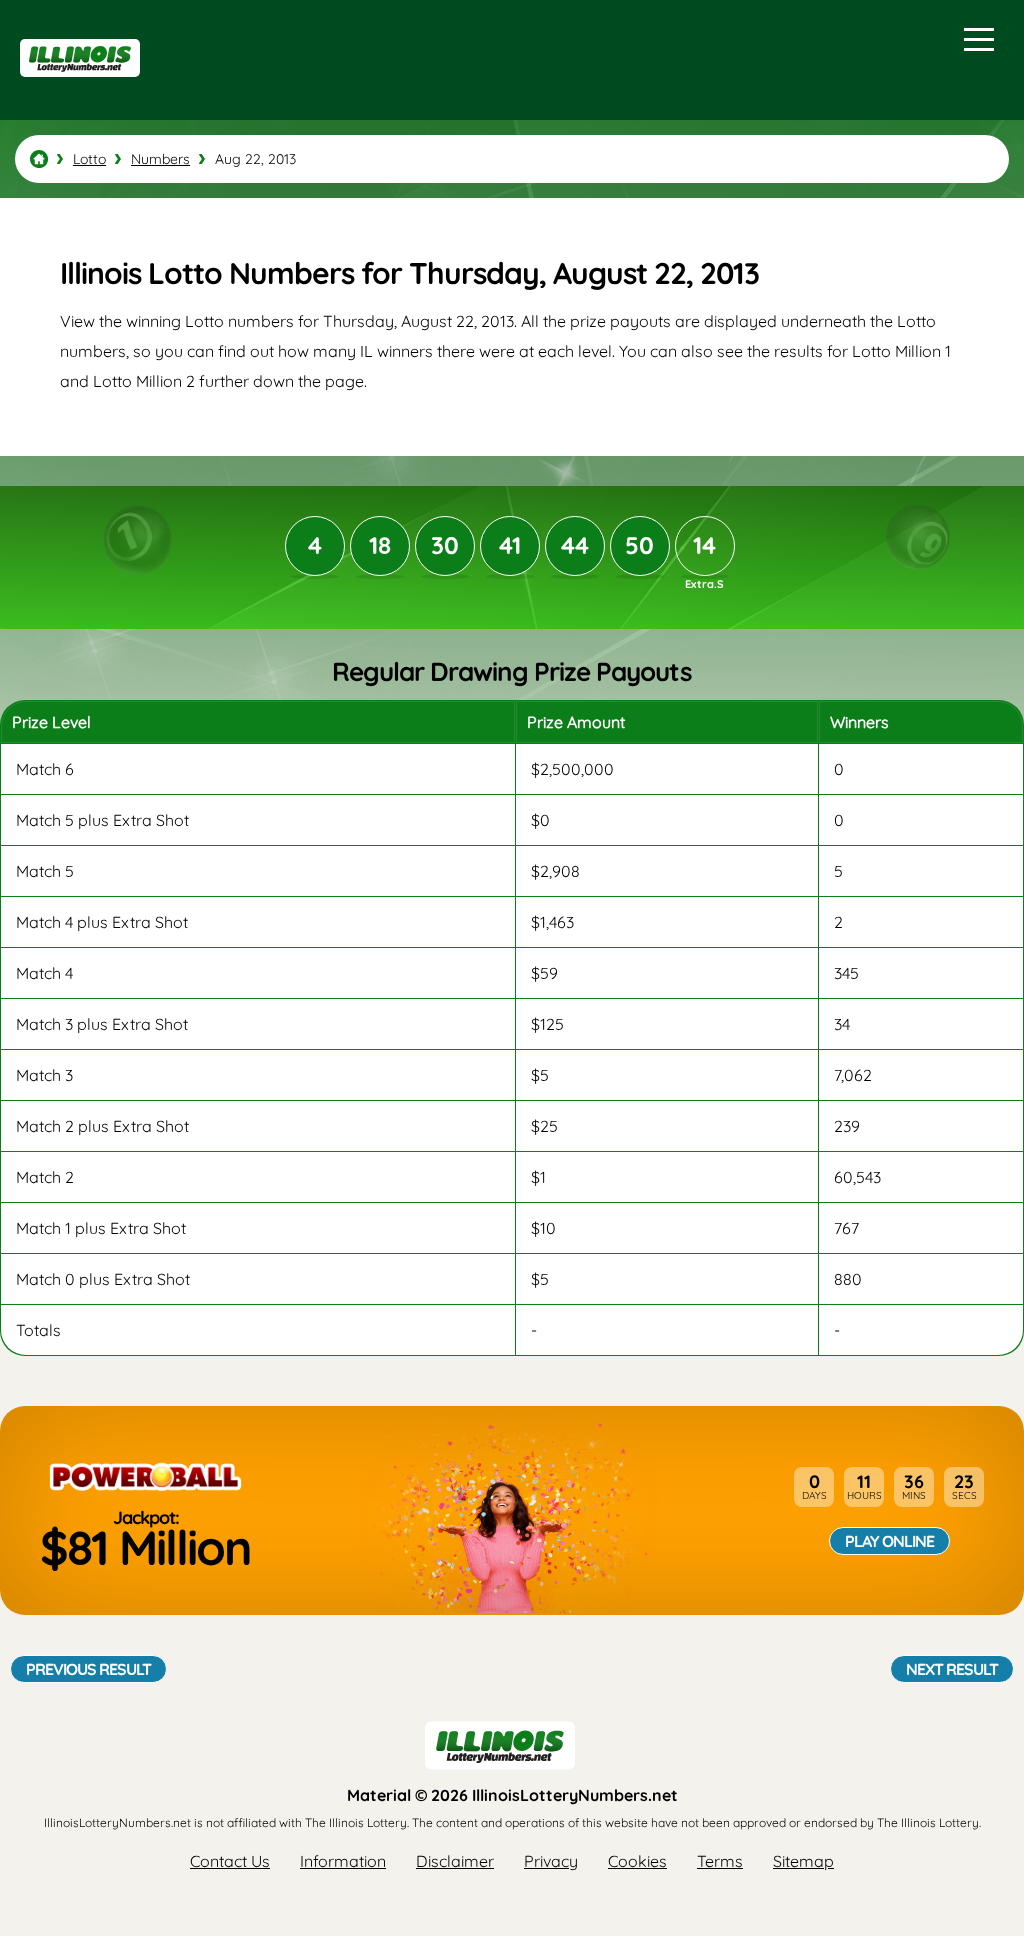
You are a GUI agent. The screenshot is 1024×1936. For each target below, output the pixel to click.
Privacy (551, 1861)
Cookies (637, 1861)
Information (343, 1861)
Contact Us (230, 1861)
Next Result (952, 1669)
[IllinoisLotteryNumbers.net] (77, 86)
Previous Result (88, 1669)
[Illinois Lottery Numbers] (39, 159)
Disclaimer (455, 1861)
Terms (720, 1861)
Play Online (889, 1541)
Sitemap (803, 1861)
